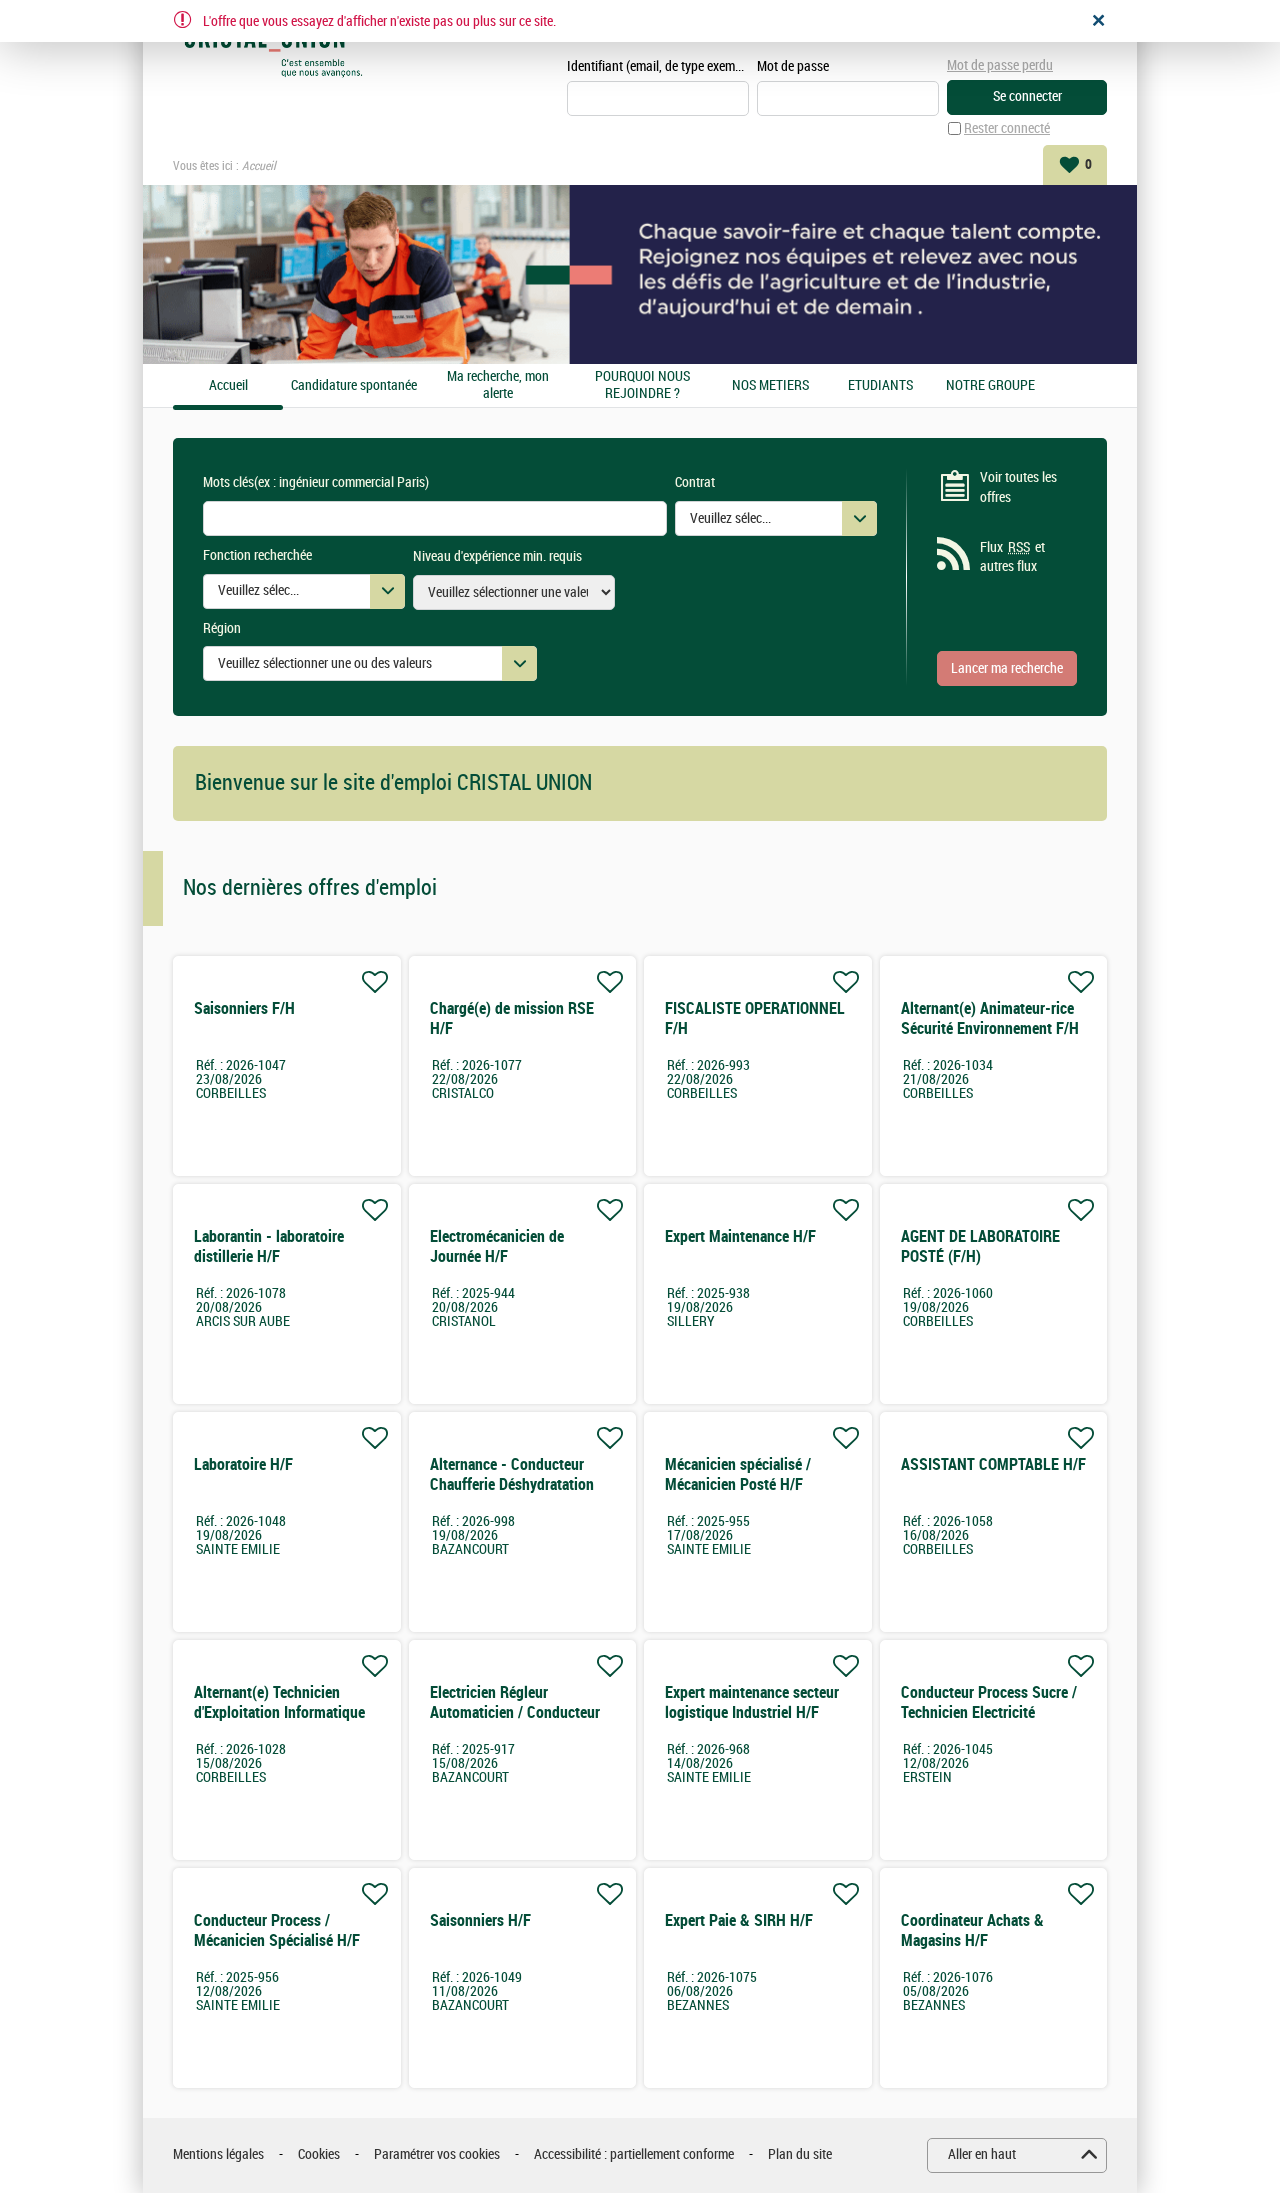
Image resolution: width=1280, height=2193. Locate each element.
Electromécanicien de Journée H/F (497, 1246)
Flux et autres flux (1012, 557)
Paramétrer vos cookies (437, 2154)
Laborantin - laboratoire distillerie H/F (269, 1246)
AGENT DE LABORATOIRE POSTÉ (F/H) (980, 1246)
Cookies (319, 2154)
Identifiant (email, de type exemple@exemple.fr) (658, 66)
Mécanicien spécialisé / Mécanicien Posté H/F (738, 1474)
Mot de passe (793, 66)
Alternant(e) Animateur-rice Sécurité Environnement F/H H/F (990, 1028)
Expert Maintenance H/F (740, 1236)
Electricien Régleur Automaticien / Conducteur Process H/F (515, 1712)
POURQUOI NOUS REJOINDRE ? (642, 385)
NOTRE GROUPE (990, 386)
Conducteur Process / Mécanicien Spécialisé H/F (277, 1930)
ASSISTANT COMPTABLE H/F (993, 1464)
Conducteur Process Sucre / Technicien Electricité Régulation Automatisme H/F (992, 1712)
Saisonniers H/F (480, 1920)
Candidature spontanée (354, 386)
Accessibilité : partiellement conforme (634, 2154)
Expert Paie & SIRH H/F (739, 1920)
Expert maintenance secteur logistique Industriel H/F (752, 1702)
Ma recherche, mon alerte (498, 385)
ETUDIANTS (880, 386)
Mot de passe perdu (1000, 65)
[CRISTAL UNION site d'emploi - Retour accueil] (273, 52)
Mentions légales (218, 2154)
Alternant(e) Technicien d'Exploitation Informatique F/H (279, 1712)
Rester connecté (1007, 128)
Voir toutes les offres (1018, 487)
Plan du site (800, 2154)
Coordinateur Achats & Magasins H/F (972, 1930)
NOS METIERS (770, 386)
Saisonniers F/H (244, 1008)
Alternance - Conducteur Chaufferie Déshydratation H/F (512, 1484)
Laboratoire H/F (243, 1464)
